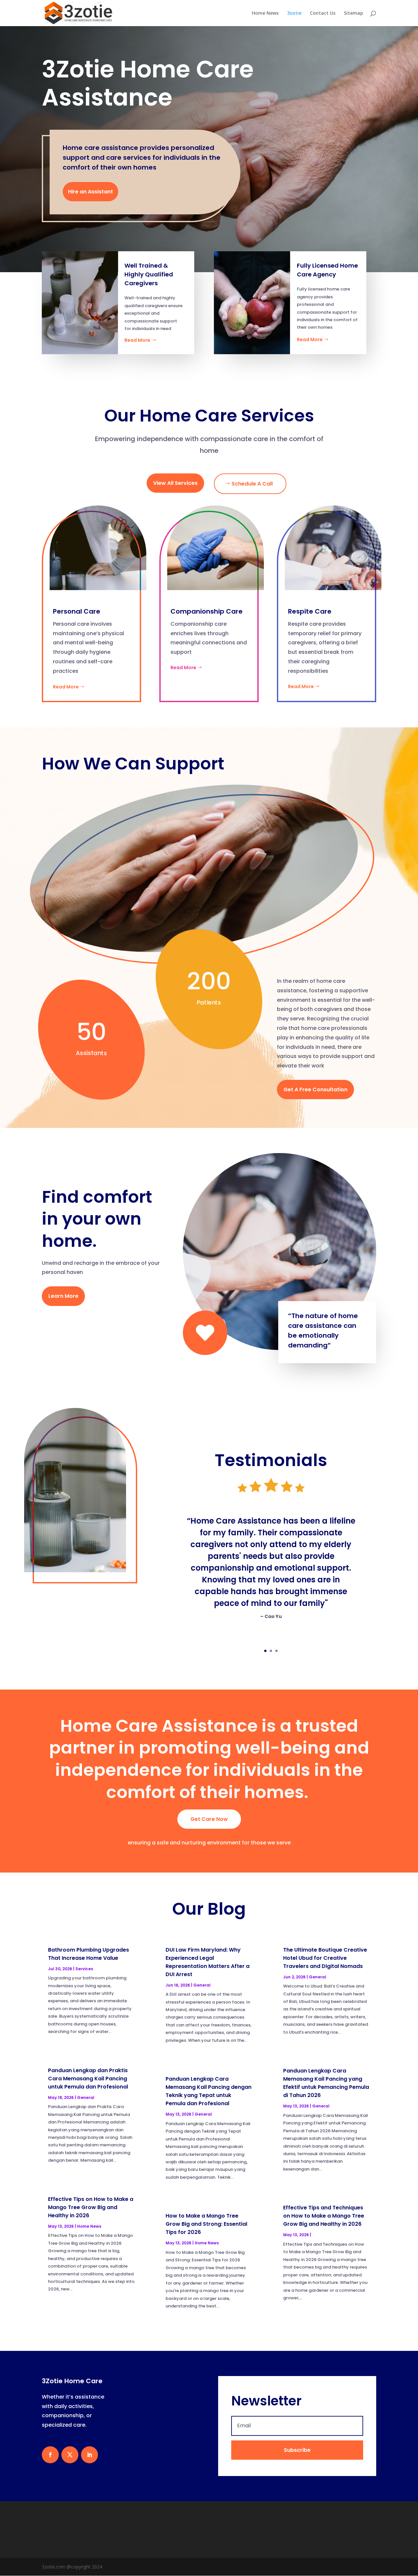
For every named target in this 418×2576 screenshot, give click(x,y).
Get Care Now (209, 1819)
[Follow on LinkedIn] (89, 2455)
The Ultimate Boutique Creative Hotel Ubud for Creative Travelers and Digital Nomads (325, 1958)
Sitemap (354, 13)
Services (84, 1969)
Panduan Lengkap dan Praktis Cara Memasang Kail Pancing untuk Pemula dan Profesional (88, 2079)
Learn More (63, 1296)
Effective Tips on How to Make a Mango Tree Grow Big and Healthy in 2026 (91, 2207)
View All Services (175, 483)
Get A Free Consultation (315, 1090)
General (86, 2097)
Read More (137, 340)
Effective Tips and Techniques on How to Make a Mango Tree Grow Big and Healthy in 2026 (324, 2216)
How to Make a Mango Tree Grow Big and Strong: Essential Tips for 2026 (206, 2224)
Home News (265, 13)
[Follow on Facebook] (50, 2455)
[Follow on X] (70, 2455)
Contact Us (323, 13)
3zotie (294, 13)
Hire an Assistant (90, 192)
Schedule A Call (252, 484)
